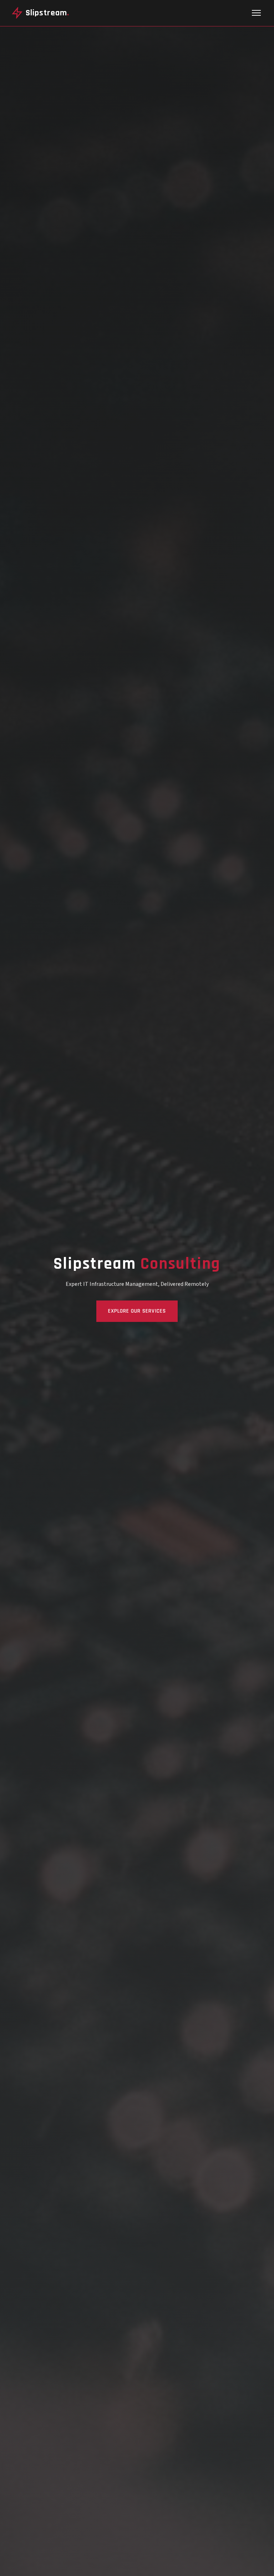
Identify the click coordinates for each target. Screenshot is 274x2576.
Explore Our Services (137, 1311)
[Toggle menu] (256, 13)
